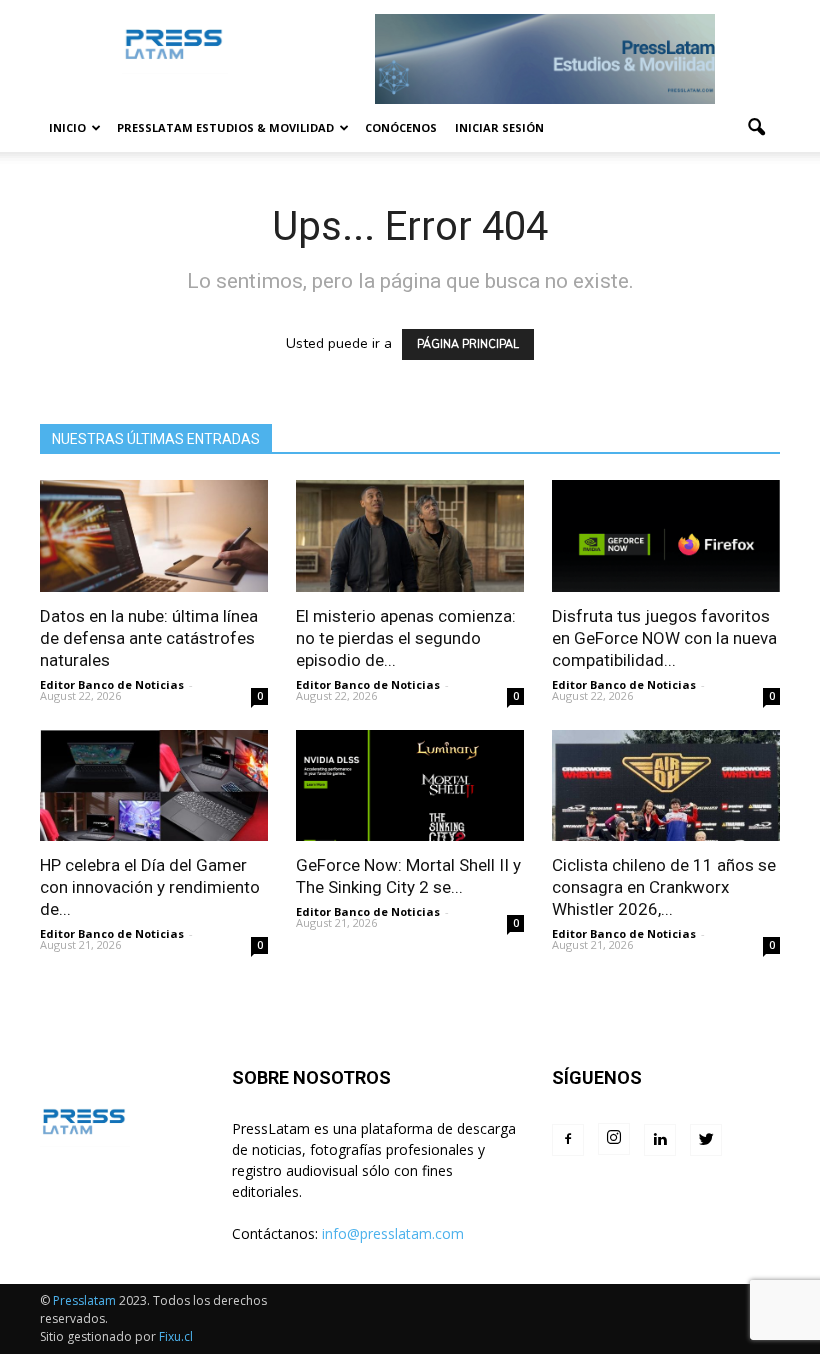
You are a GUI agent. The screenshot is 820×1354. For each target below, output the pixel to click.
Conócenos (401, 127)
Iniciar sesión (499, 127)
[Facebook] (568, 1140)
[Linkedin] (660, 1140)
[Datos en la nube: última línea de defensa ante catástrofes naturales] (154, 536)
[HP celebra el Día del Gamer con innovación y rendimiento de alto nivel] (154, 786)
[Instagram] (614, 1139)
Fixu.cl (176, 1336)
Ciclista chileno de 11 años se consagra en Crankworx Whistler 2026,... (664, 887)
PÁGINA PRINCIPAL (468, 344)
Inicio (67, 127)
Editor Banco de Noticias (112, 684)
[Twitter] (706, 1140)
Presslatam (84, 1300)
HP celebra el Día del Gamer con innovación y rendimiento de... (150, 887)
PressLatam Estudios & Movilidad (225, 127)
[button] (756, 128)
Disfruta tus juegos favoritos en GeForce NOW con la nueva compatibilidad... (664, 638)
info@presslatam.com (393, 1233)
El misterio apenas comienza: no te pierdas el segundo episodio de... (406, 638)
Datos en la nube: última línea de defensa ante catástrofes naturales (149, 638)
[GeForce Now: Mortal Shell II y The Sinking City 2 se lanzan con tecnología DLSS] (410, 786)
